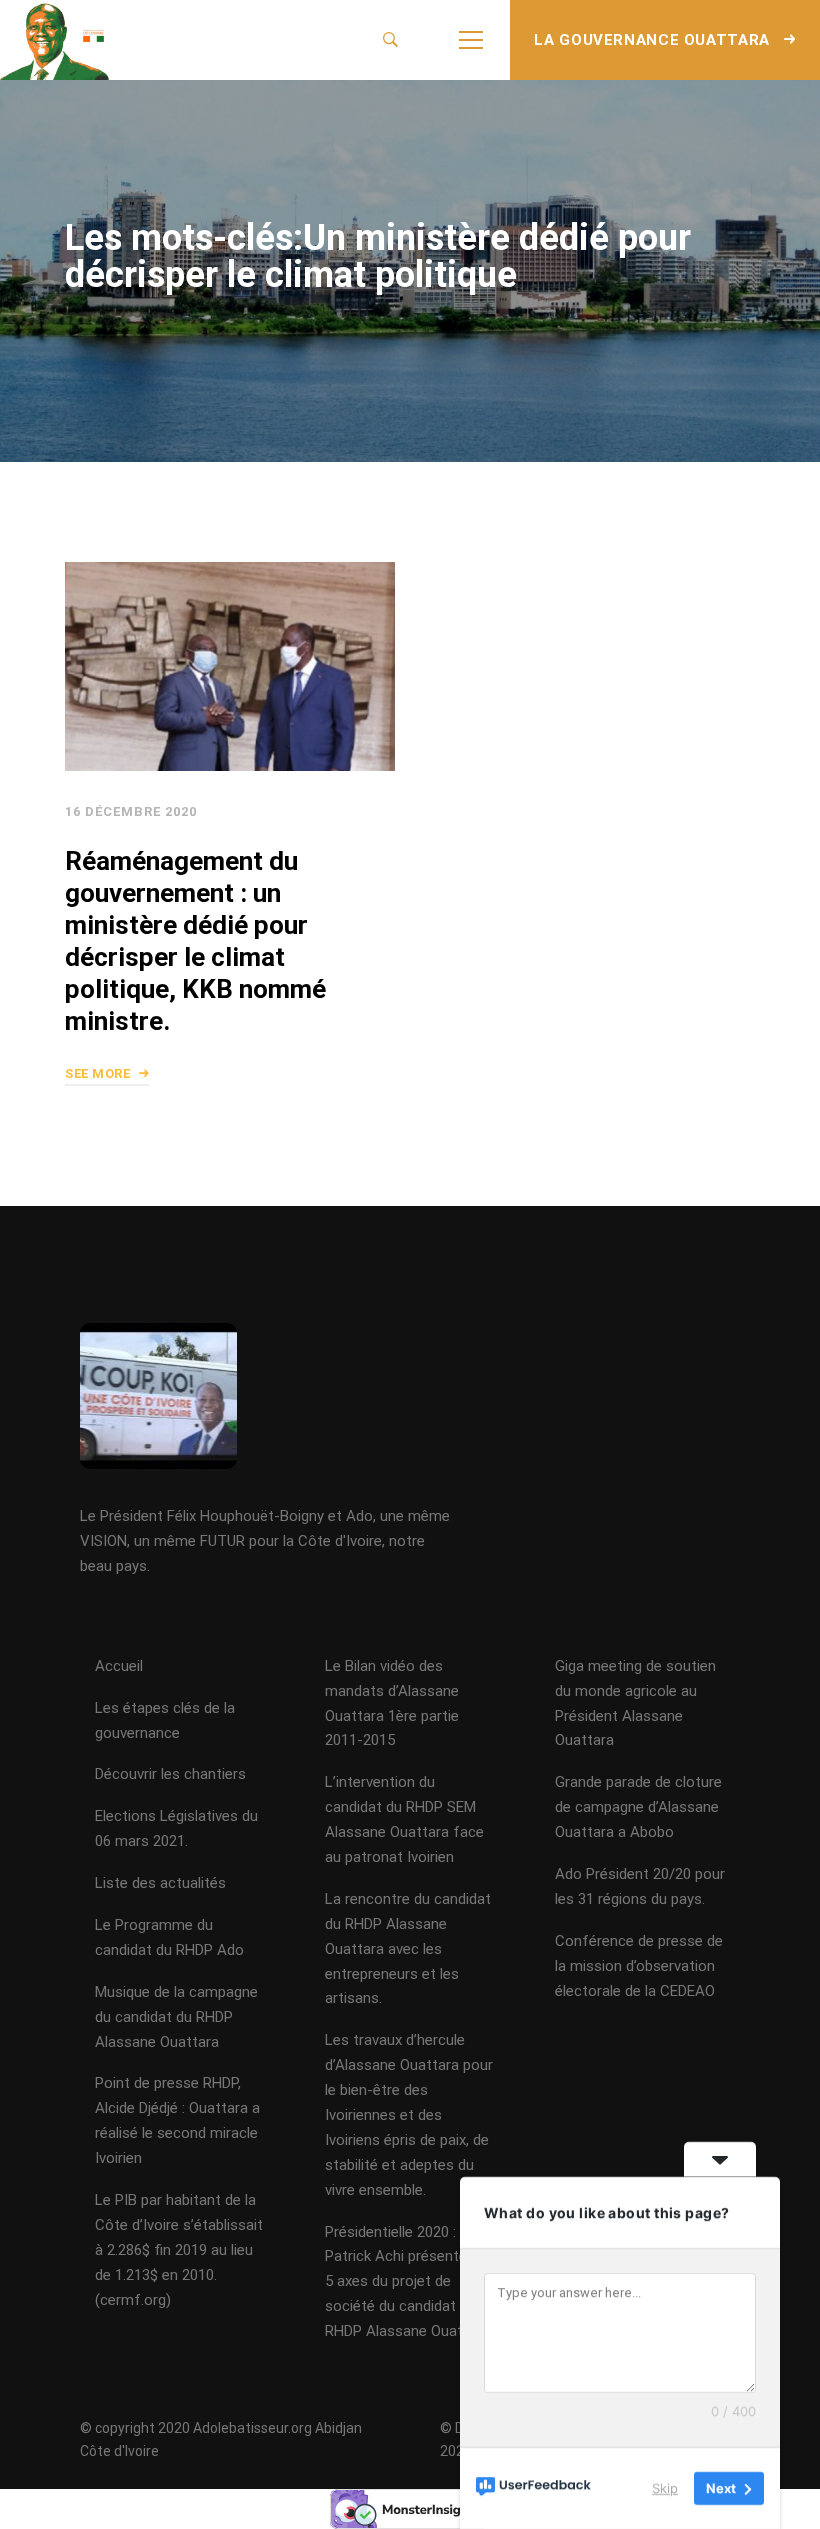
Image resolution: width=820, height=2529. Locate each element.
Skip (665, 2488)
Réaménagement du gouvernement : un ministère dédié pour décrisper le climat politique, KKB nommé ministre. (195, 941)
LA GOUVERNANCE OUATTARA (654, 40)
